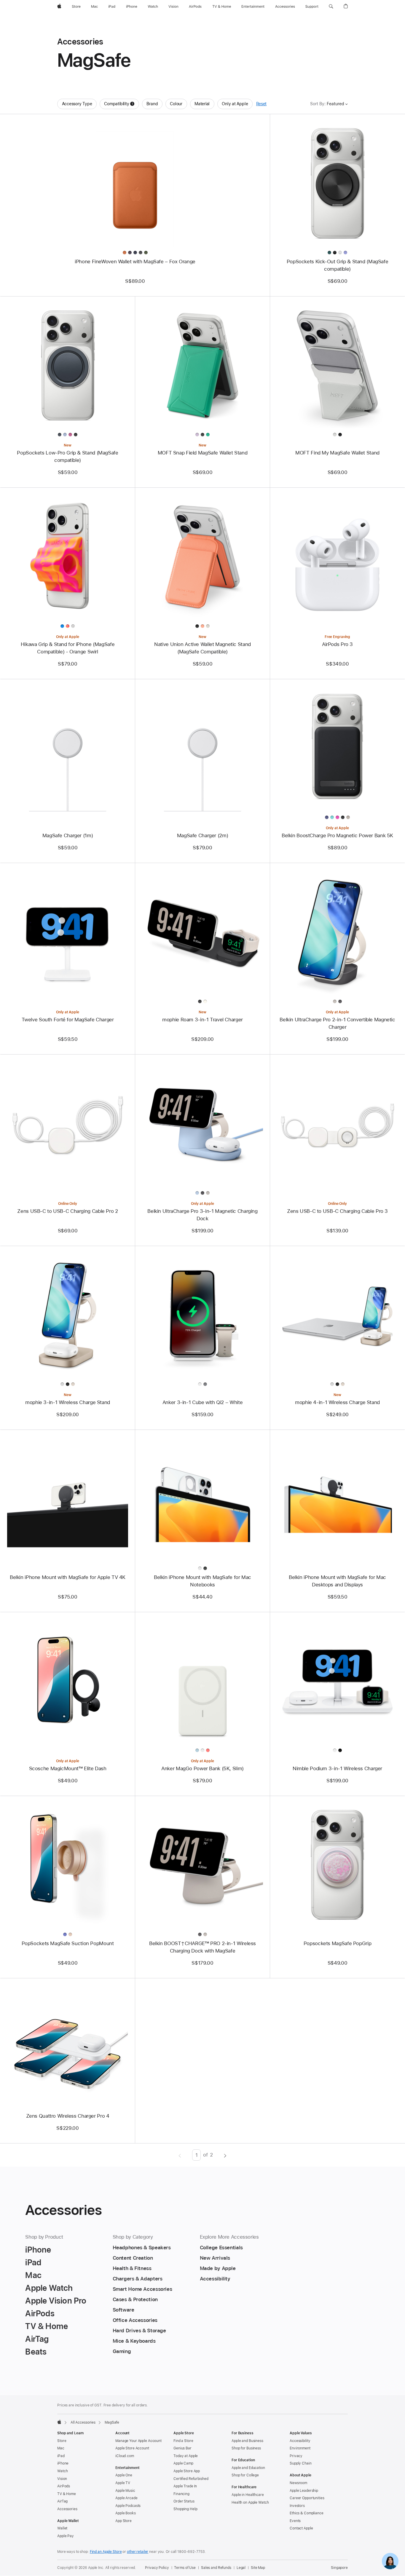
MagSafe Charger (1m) (68, 835)
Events (295, 2521)
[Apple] (59, 2422)
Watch (62, 2471)
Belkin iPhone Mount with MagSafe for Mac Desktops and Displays (337, 1581)
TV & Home (67, 2494)
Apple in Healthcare (248, 2495)
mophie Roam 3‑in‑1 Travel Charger (203, 1020)
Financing (181, 2494)
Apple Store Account (132, 2448)
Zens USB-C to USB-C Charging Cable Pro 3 (337, 1211)
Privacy (296, 2456)
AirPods (64, 2486)
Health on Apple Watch (250, 2502)
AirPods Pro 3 (337, 644)
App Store (123, 2521)
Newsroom (298, 2483)
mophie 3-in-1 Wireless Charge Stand (68, 1402)
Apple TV (123, 2483)
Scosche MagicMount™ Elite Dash (68, 1768)
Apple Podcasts (128, 2506)
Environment (300, 2448)
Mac (61, 2448)
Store (62, 2441)
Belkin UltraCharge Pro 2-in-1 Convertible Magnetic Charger (337, 1023)
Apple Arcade (126, 2498)
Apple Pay (66, 2536)
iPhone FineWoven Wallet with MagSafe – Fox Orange (135, 261)
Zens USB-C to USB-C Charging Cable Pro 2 (67, 1211)
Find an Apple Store (106, 2552)
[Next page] (225, 2155)
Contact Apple (301, 2528)
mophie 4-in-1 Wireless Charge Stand (337, 1402)
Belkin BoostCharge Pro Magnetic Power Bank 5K (337, 835)
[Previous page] (180, 2155)
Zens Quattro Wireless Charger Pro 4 (68, 2116)
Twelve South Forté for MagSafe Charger (68, 1020)
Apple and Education (248, 2468)
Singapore (339, 2568)
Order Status (184, 2501)
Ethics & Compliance (307, 2513)
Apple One (124, 2475)
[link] (390, 2561)
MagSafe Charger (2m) (203, 835)
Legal (241, 2568)
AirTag (62, 2501)
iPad (61, 2456)
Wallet (62, 2528)
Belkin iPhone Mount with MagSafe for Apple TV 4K (68, 1577)
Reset (261, 104)
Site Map (258, 2568)
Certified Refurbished (191, 2479)
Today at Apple (186, 2456)
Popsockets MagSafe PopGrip (337, 1943)
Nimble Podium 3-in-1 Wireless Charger (337, 1768)
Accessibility (300, 2441)
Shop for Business (246, 2448)
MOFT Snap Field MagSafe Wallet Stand (203, 453)
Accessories (67, 2509)
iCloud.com (125, 2456)
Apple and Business (247, 2441)
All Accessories (83, 2422)
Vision (62, 2479)
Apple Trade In (185, 2486)
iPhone (63, 2463)
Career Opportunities (307, 2498)
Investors (297, 2506)
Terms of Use (185, 2568)
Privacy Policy (157, 2568)
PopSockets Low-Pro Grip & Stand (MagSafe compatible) (67, 456)
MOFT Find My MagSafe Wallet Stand (337, 453)
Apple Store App (187, 2471)
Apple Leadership (304, 2491)
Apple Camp (183, 2463)
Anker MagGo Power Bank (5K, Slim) (203, 1768)
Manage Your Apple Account (138, 2441)
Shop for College (245, 2475)
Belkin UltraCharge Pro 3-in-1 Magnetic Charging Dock (202, 1215)
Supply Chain (301, 2463)
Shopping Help (185, 2509)
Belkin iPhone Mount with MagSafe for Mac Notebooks (203, 1581)
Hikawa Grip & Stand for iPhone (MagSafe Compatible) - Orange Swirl (68, 648)
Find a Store (183, 2441)
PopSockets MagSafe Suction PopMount (68, 1943)
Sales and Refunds (216, 2568)
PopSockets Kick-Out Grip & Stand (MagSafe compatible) (338, 265)
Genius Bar (182, 2448)
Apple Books (126, 2513)
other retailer (138, 2552)
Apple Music (125, 2491)
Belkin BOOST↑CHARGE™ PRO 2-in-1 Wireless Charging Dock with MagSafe (203, 1947)
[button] (331, 7)
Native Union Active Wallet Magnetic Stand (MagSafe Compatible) (203, 648)
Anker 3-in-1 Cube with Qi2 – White (203, 1402)
